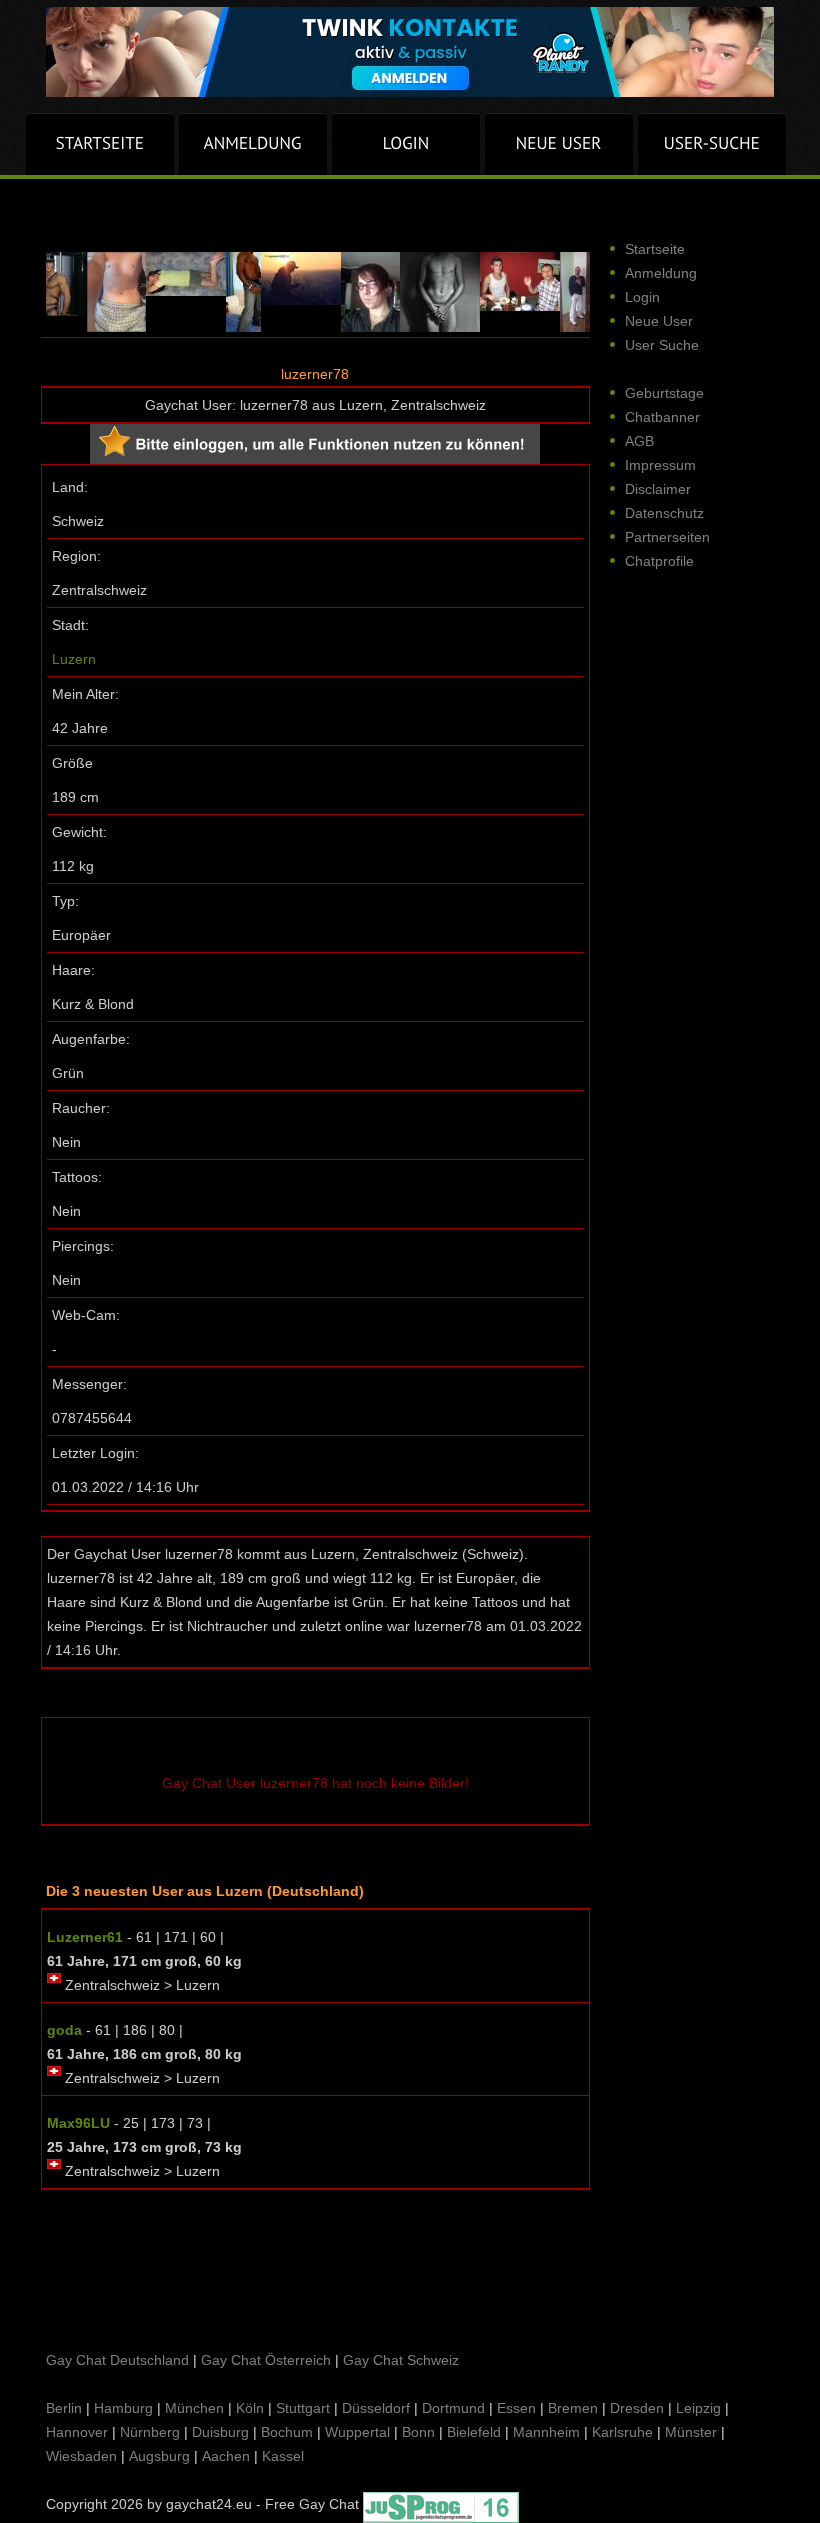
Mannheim (546, 2432)
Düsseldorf (376, 2408)
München (194, 2408)
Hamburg (123, 2408)
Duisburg (220, 2432)
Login (642, 297)
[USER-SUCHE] (712, 144)
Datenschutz (664, 513)
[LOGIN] (406, 144)
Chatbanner (662, 417)
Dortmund (453, 2408)
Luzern (74, 659)
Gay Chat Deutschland (117, 2360)
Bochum (287, 2432)
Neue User (659, 321)
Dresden (637, 2408)
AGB (639, 441)
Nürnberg (150, 2432)
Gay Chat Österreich (266, 2360)
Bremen (573, 2408)
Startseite (655, 249)
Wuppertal (357, 2432)
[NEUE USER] (559, 144)
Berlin (64, 2408)
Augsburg (159, 2456)
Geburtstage (664, 393)
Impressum (660, 465)
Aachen (226, 2456)
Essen (516, 2408)
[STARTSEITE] (100, 144)
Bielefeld (474, 2432)
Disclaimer (658, 489)
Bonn (418, 2432)
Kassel (283, 2456)
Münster (691, 2432)
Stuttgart (303, 2408)
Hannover (77, 2432)
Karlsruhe (622, 2432)
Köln (250, 2408)
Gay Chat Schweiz (401, 2360)
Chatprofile (659, 561)
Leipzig (698, 2408)
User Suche (662, 345)
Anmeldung (661, 273)
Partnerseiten (667, 537)
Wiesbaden (81, 2456)
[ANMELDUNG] (253, 144)
